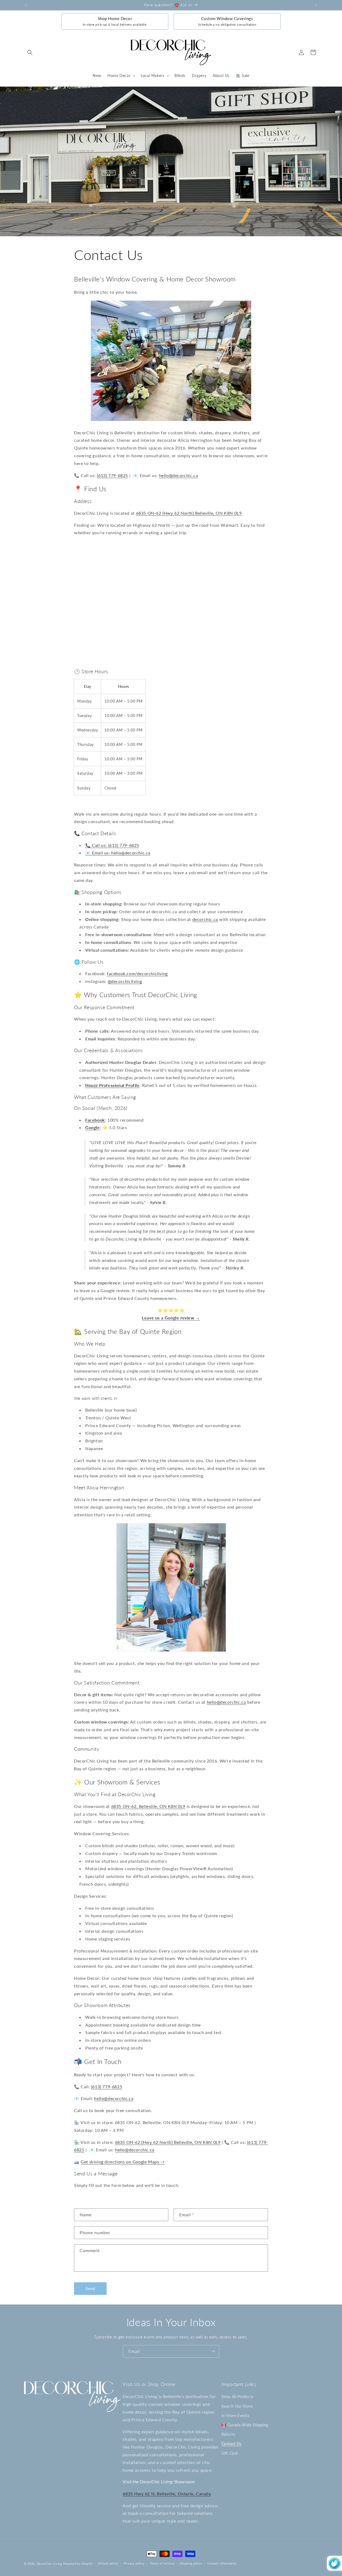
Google (93, 1128)
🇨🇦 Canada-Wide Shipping (245, 2425)
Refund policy (108, 2563)
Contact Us (232, 2444)
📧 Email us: (98, 853)
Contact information (222, 2563)
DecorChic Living (49, 2564)
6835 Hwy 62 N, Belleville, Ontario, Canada (167, 2493)
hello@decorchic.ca (179, 475)
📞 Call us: (97, 845)
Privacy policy (134, 2563)
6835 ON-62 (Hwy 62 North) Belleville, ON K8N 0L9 (189, 513)
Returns (228, 2434)
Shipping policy (191, 2563)
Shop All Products (238, 2397)
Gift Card (230, 2453)
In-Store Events (235, 2415)
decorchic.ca (205, 919)
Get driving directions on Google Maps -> (123, 2162)
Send (90, 2289)
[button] (30, 52)
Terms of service (162, 2563)
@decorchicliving (125, 981)
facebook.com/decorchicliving (137, 973)
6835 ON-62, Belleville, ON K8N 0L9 (148, 1806)
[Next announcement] (316, 5)
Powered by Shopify (78, 2564)
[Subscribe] (213, 2351)
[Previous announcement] (26, 5)
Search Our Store (237, 2406)
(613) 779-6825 (112, 475)
